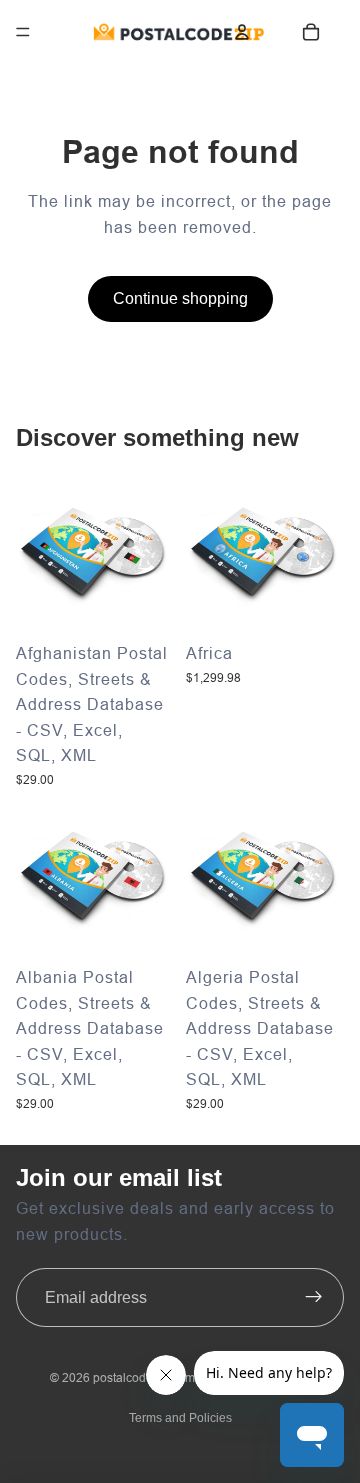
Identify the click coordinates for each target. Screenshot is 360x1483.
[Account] (242, 32)
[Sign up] (314, 1298)
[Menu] (23, 32)
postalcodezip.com (144, 1377)
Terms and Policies (180, 1418)
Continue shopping (180, 298)
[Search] (69, 32)
